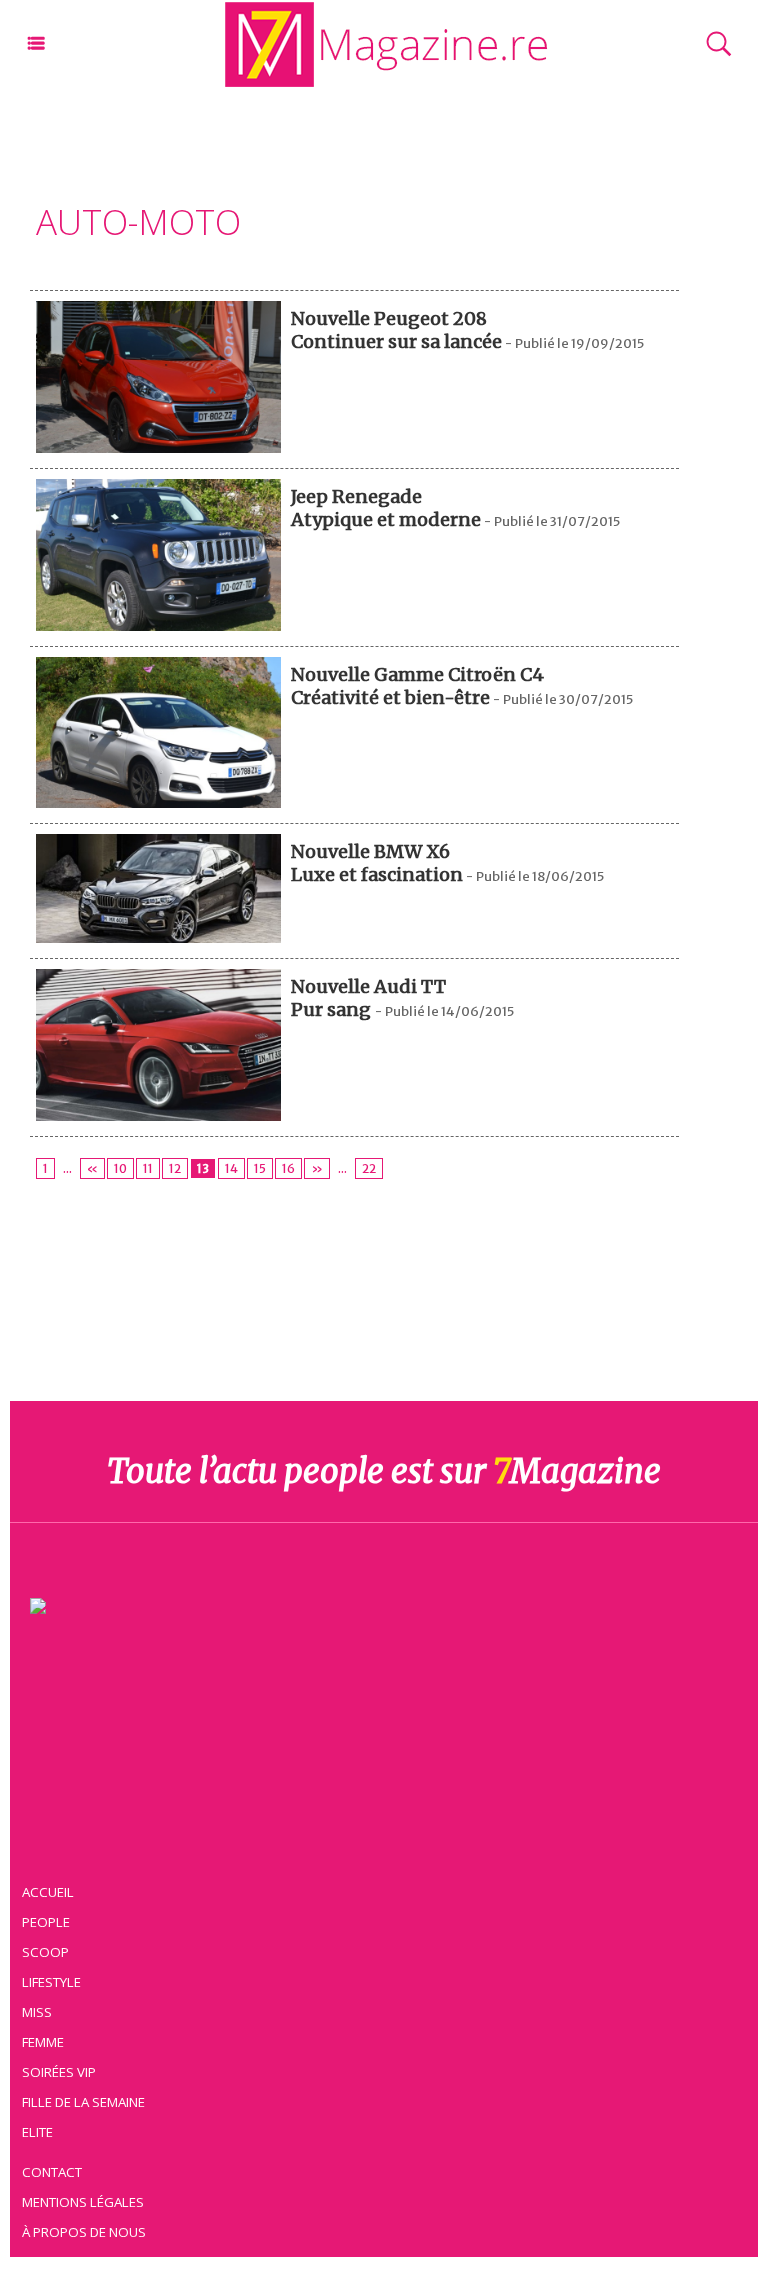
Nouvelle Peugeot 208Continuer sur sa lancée (396, 330)
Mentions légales (83, 2202)
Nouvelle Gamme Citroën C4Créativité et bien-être (417, 686)
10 (120, 1168)
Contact (52, 2172)
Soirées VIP (59, 2072)
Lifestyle (51, 1982)
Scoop (45, 1952)
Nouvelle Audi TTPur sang (368, 998)
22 (369, 1168)
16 (288, 1168)
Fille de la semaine (83, 2102)
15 (260, 1168)
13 (203, 1168)
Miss (37, 2012)
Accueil (48, 1892)
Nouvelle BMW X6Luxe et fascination (377, 863)
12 (175, 1168)
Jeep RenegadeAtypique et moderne (386, 508)
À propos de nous (84, 2232)
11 (148, 1168)
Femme (43, 2042)
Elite (37, 2132)
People (46, 1922)
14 (231, 1168)
